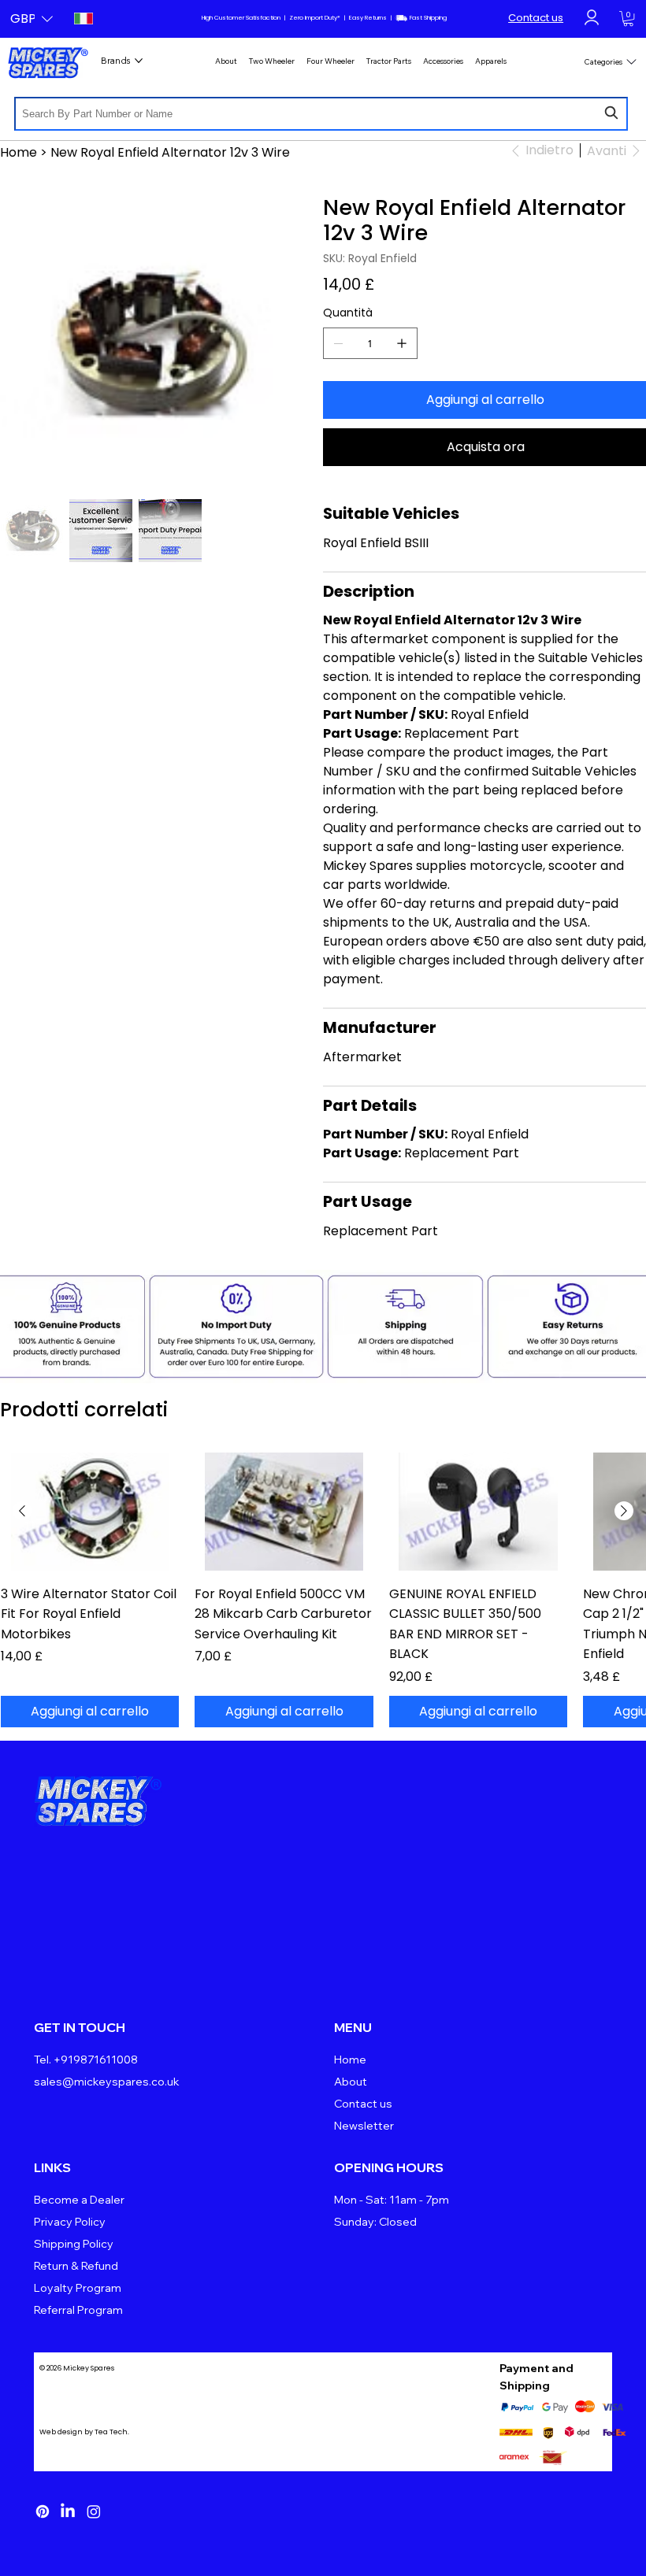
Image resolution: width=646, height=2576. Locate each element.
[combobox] (321, 114)
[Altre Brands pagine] (139, 61)
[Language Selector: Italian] (82, 19)
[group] (323, 1590)
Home (350, 2060)
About (351, 2082)
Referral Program (78, 2310)
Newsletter (364, 2126)
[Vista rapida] (90, 1512)
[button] (32, 19)
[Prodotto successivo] (624, 1511)
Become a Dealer (79, 2200)
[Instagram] (94, 2511)
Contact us (536, 18)
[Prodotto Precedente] (22, 1511)
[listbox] (32, 19)
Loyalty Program (78, 2288)
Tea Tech (111, 2432)
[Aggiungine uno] (402, 343)
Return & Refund (76, 2266)
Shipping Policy (74, 2244)
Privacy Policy (70, 2222)
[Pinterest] (43, 2511)
